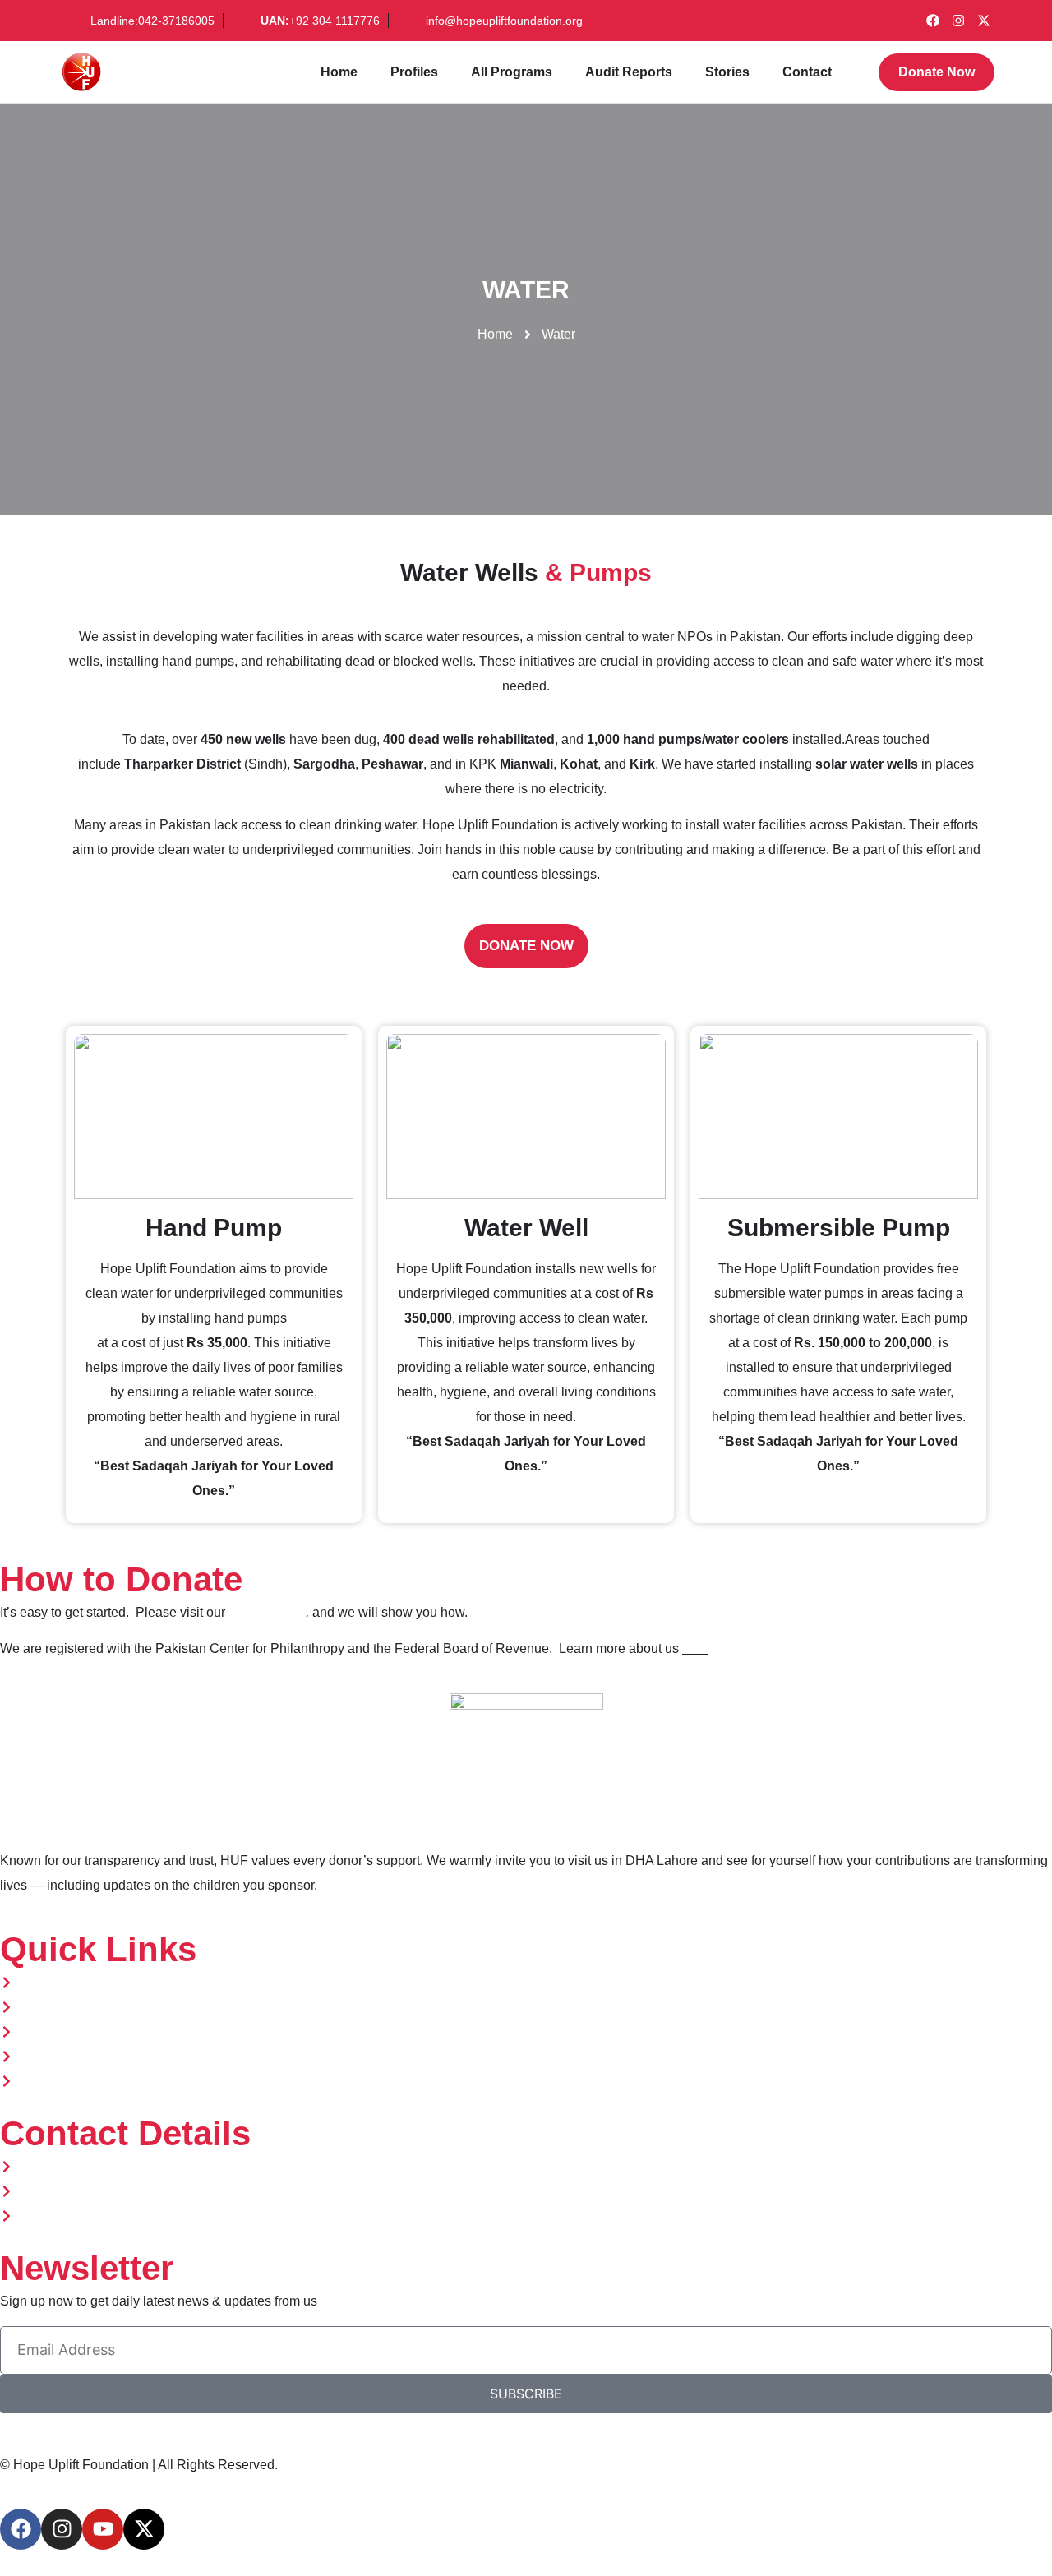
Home (339, 72)
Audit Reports (629, 72)
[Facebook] (933, 21)
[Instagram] (958, 21)
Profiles (414, 72)
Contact (807, 72)
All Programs (512, 72)
